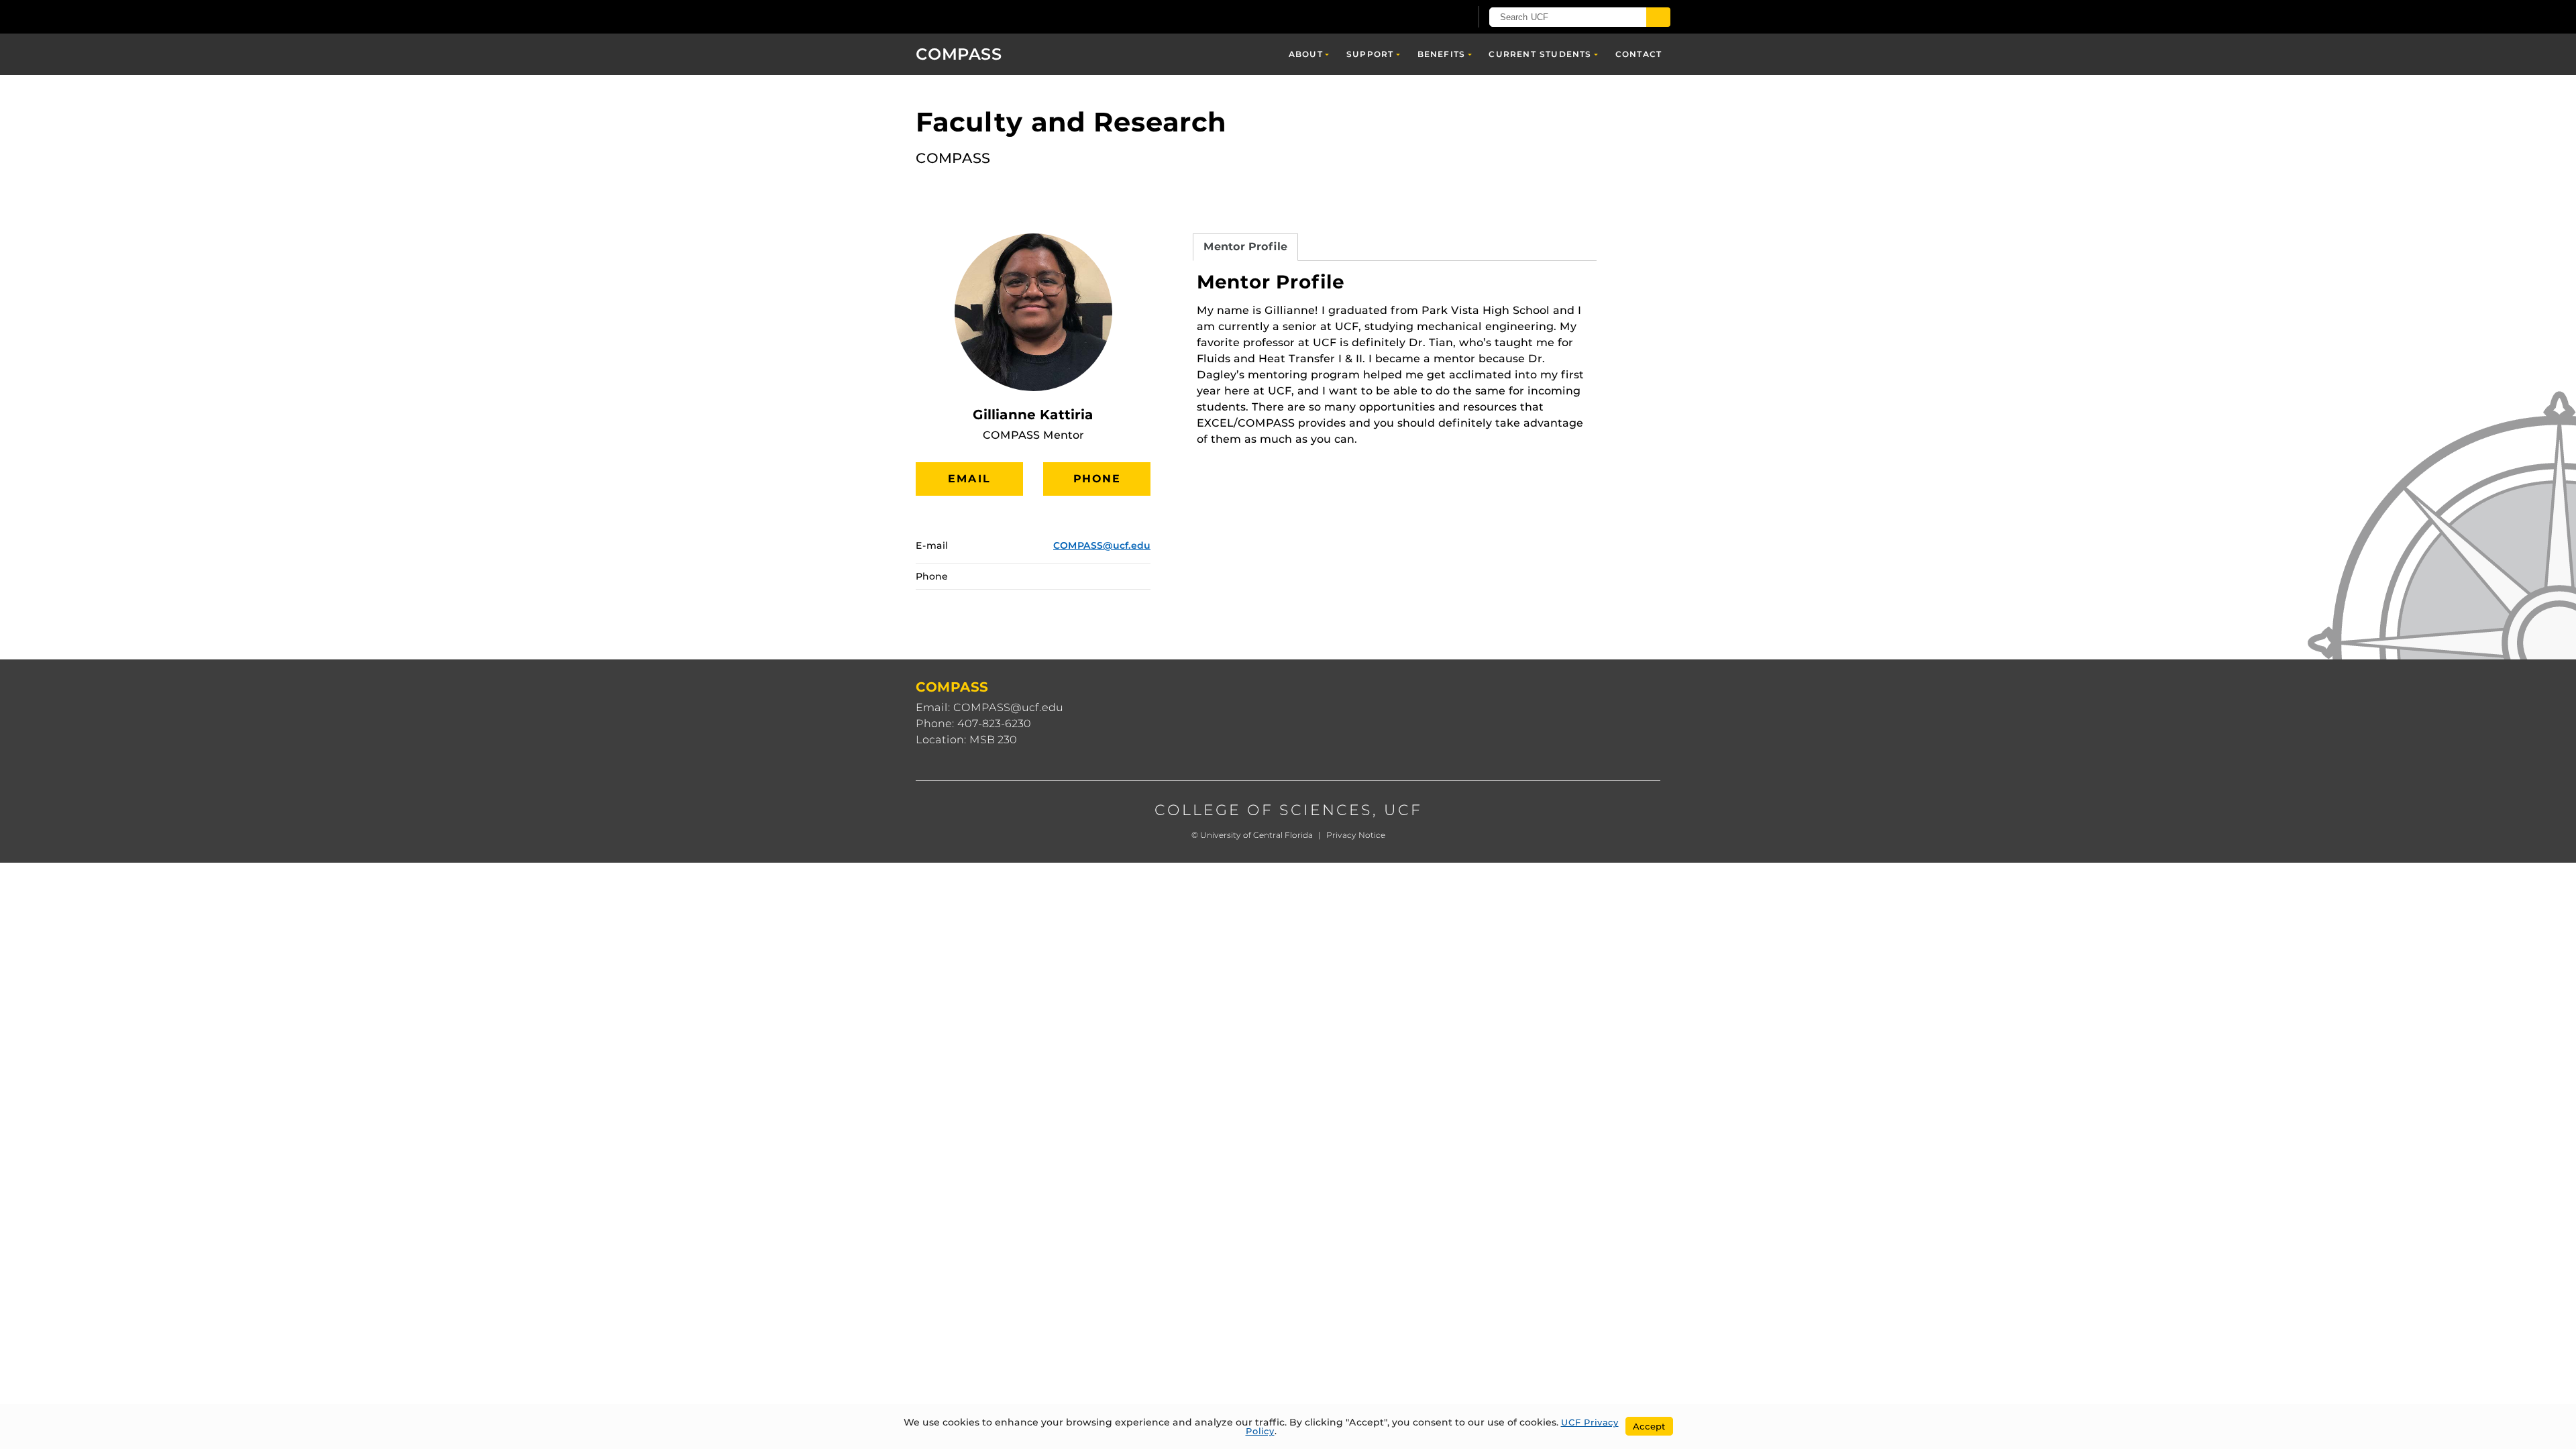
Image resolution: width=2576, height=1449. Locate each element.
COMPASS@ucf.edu (1102, 545)
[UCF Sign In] (1427, 17)
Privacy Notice (1356, 835)
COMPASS (959, 54)
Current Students (1540, 54)
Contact (1639, 54)
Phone (1097, 479)
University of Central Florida (1256, 835)
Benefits (1442, 54)
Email (969, 479)
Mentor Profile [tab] (1245, 247)
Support (1370, 54)
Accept (1649, 1426)
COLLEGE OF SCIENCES (1264, 810)
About (1306, 54)
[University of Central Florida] (1014, 16)
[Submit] (1658, 17)
